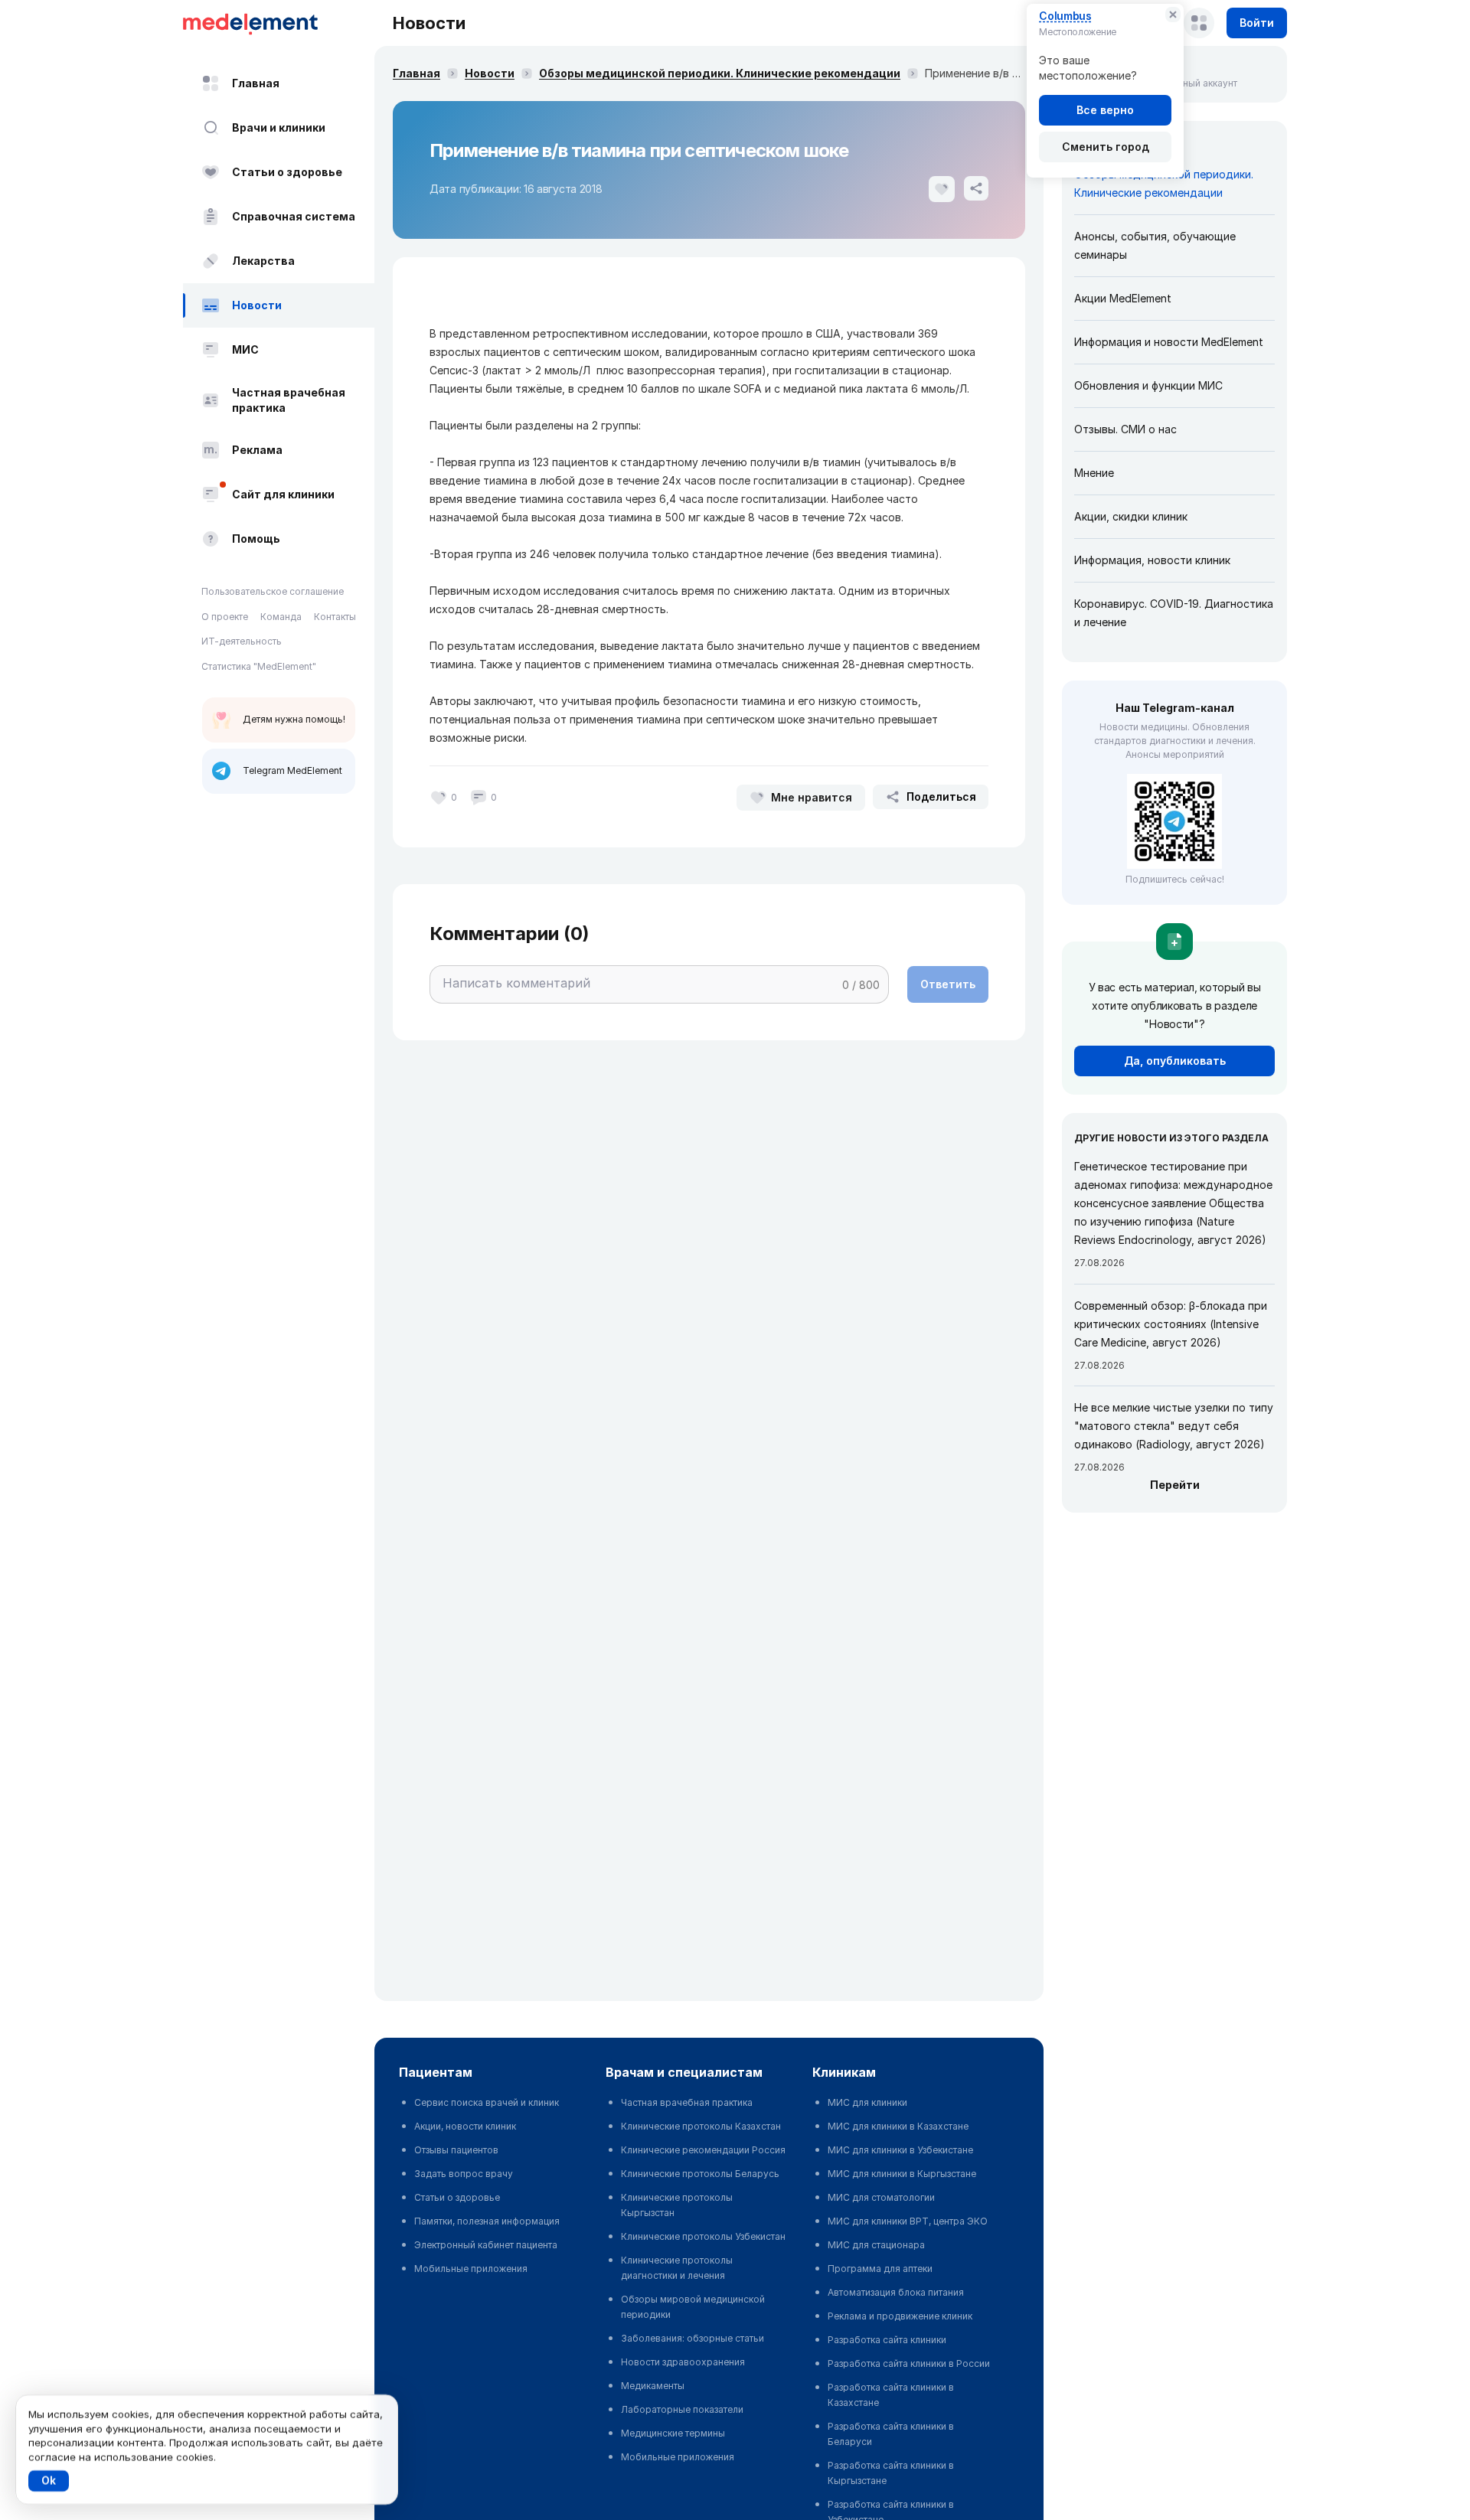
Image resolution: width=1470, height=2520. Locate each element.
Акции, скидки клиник (1131, 516)
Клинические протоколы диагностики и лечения (677, 2268)
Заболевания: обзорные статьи (693, 2338)
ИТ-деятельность (242, 641)
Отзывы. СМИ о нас (1125, 429)
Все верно (1105, 110)
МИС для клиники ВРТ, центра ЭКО (908, 2221)
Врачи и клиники (279, 127)
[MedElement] (279, 23)
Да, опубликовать (1175, 1061)
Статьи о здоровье (287, 172)
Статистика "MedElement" (259, 666)
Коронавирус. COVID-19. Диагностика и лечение (1174, 613)
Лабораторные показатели (682, 2409)
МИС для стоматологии (881, 2197)
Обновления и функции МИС (1148, 385)
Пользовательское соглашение (273, 591)
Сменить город (1106, 147)
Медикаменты (653, 2386)
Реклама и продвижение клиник (900, 2316)
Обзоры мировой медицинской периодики (693, 2307)
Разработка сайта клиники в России (909, 2363)
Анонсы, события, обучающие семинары (1155, 245)
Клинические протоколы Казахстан (701, 2126)
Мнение (1094, 473)
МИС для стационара (876, 2245)
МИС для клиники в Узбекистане (900, 2150)
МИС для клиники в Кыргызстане (902, 2174)
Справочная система (294, 216)
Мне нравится (812, 797)
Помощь (256, 539)
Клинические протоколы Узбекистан (703, 2236)
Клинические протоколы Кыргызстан (677, 2205)
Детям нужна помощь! (294, 719)
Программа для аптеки (880, 2269)
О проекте (225, 617)
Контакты (335, 617)
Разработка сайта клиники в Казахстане (891, 2395)
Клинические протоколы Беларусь (700, 2174)
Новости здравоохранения (683, 2362)
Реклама (257, 450)
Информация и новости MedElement (1169, 342)
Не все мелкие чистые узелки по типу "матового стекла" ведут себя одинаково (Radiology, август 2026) (1174, 1426)
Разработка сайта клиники (887, 2340)
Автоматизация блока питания (896, 2292)
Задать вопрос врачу (464, 2174)
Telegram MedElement (292, 770)
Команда (281, 617)
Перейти (1175, 1485)
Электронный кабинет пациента (486, 2245)
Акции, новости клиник (465, 2126)
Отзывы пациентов (456, 2150)
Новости (257, 305)
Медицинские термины (673, 2433)
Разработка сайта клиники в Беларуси (891, 2434)
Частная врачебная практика (289, 400)
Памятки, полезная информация (487, 2221)
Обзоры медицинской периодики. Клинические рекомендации (720, 73)
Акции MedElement (1123, 298)
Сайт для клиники (283, 494)
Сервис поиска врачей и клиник (487, 2102)
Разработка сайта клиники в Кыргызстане (891, 2473)
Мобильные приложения (471, 2269)
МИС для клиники (867, 2102)
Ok (49, 2481)
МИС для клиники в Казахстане (898, 2126)
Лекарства (263, 261)
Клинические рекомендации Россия (703, 2150)
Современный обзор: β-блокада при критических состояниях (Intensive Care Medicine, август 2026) (1171, 1324)
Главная (256, 83)
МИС (245, 349)
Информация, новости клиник (1152, 560)
